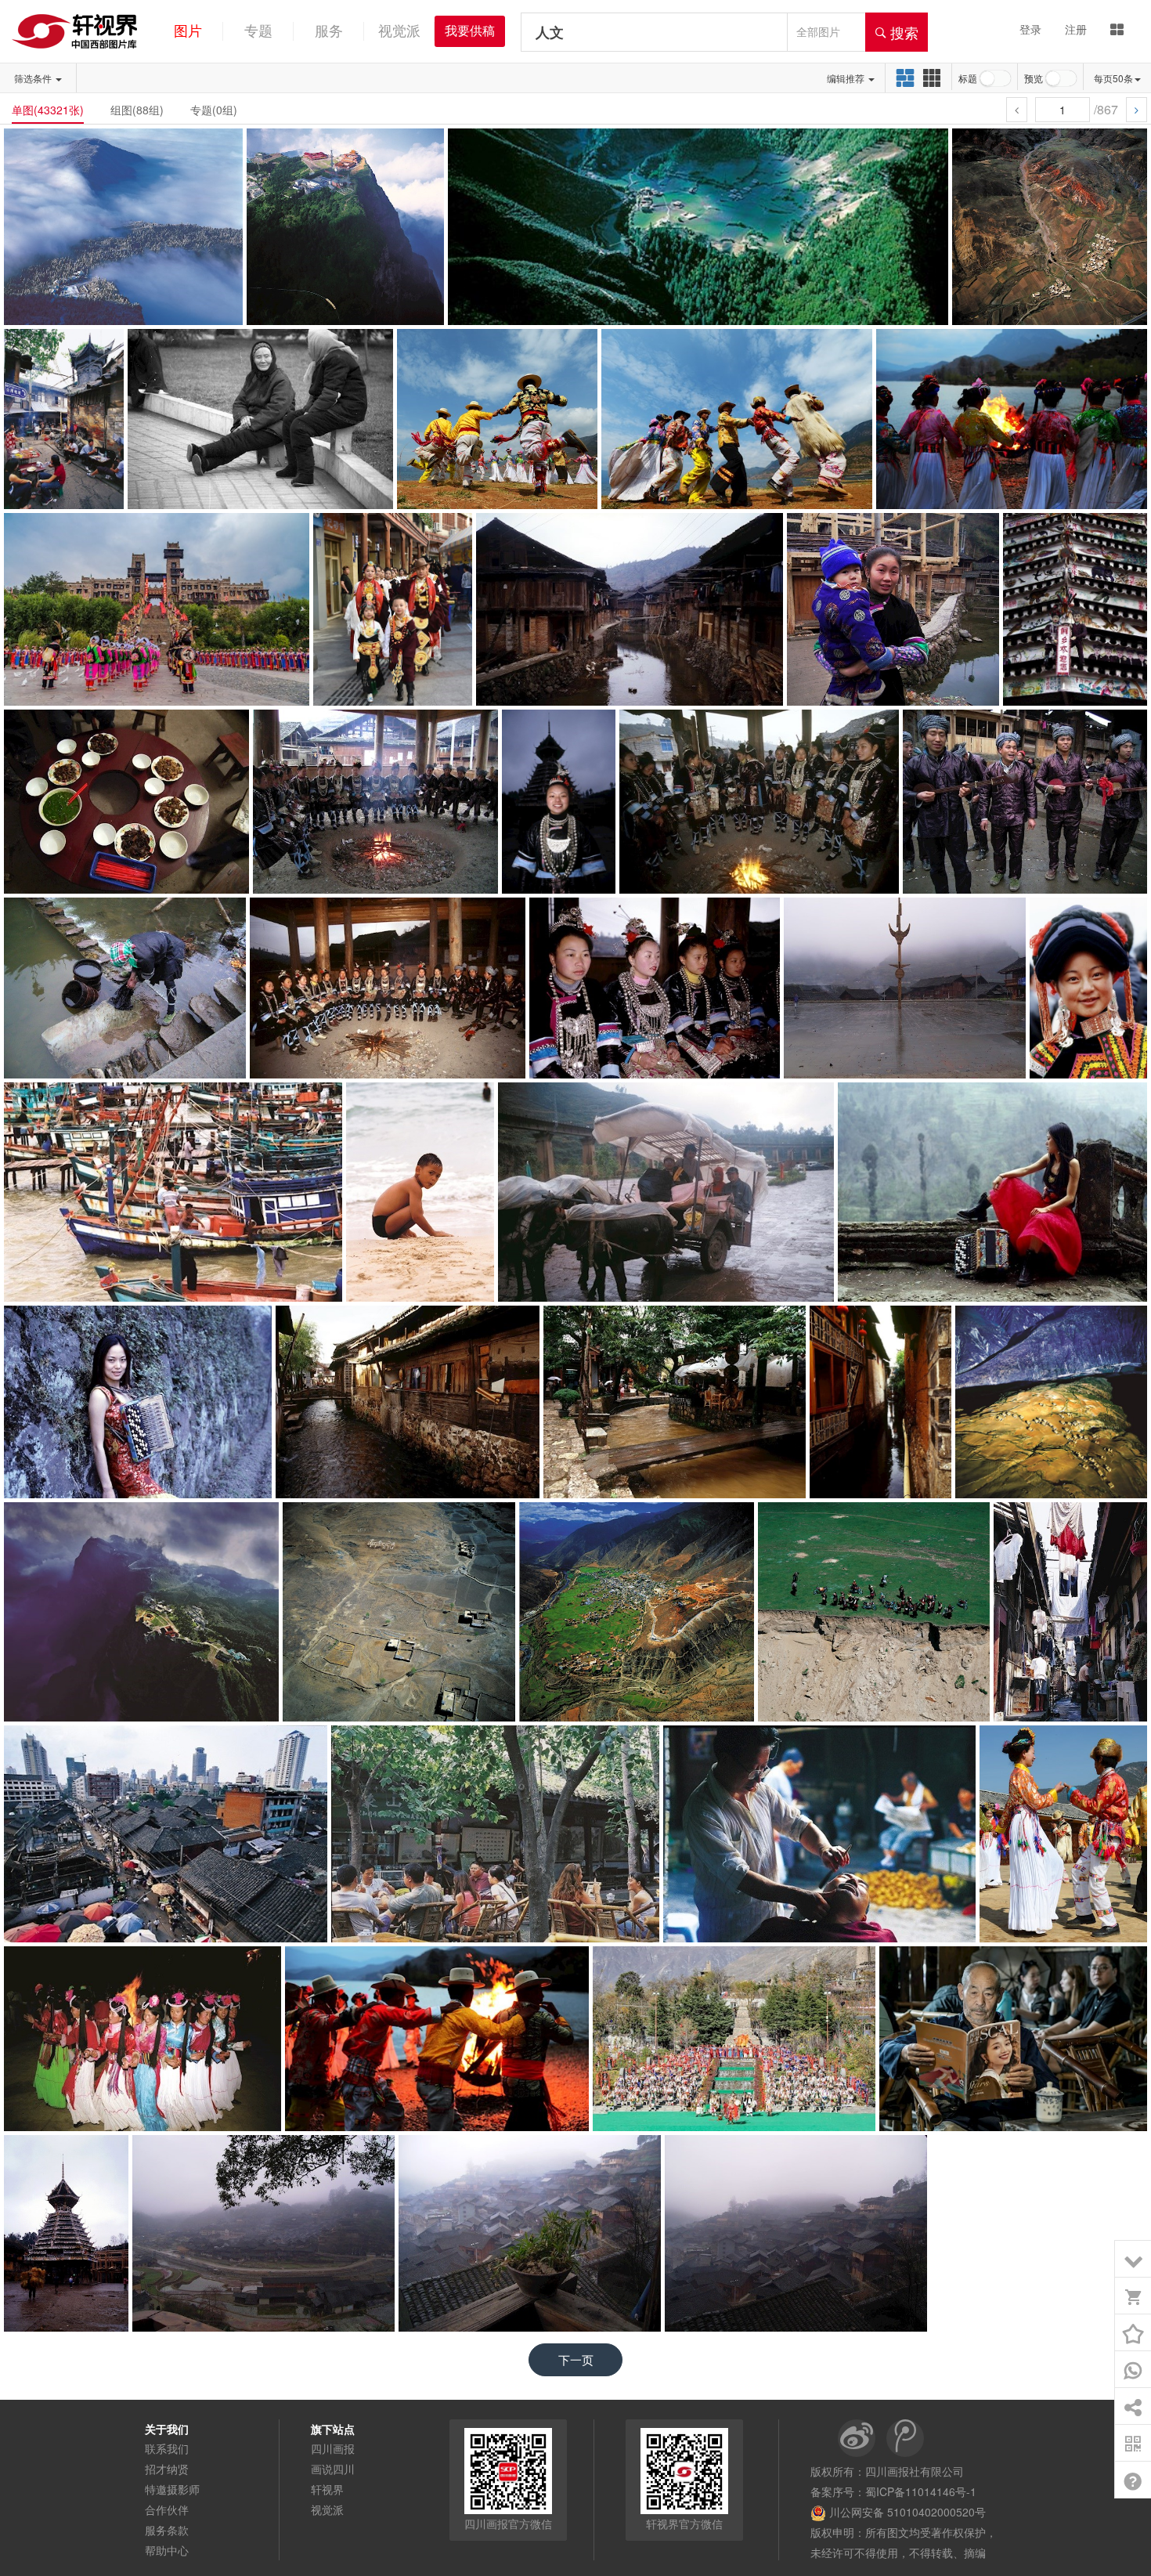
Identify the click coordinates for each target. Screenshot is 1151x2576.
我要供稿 (470, 31)
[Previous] (1017, 110)
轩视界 (327, 2489)
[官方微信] (1133, 2444)
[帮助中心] (1133, 2480)
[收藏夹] (1133, 2333)
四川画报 (333, 2448)
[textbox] (654, 32)
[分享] (1133, 2407)
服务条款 (167, 2530)
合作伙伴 (167, 2509)
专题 (258, 31)
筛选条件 (34, 78)
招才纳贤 (167, 2469)
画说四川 (333, 2469)
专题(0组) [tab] (214, 110)
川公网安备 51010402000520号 (906, 2512)
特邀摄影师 (172, 2489)
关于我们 (167, 2429)
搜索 (902, 32)
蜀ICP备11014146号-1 (921, 2491)
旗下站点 (333, 2429)
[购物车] (1133, 2296)
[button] (1117, 78)
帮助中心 (167, 2550)
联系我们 (167, 2448)
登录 (1030, 29)
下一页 (576, 2359)
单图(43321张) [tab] (48, 110)
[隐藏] (1133, 2260)
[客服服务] (1133, 2370)
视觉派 (399, 31)
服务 (329, 31)
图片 (188, 31)
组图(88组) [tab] (137, 110)
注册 (1076, 29)
